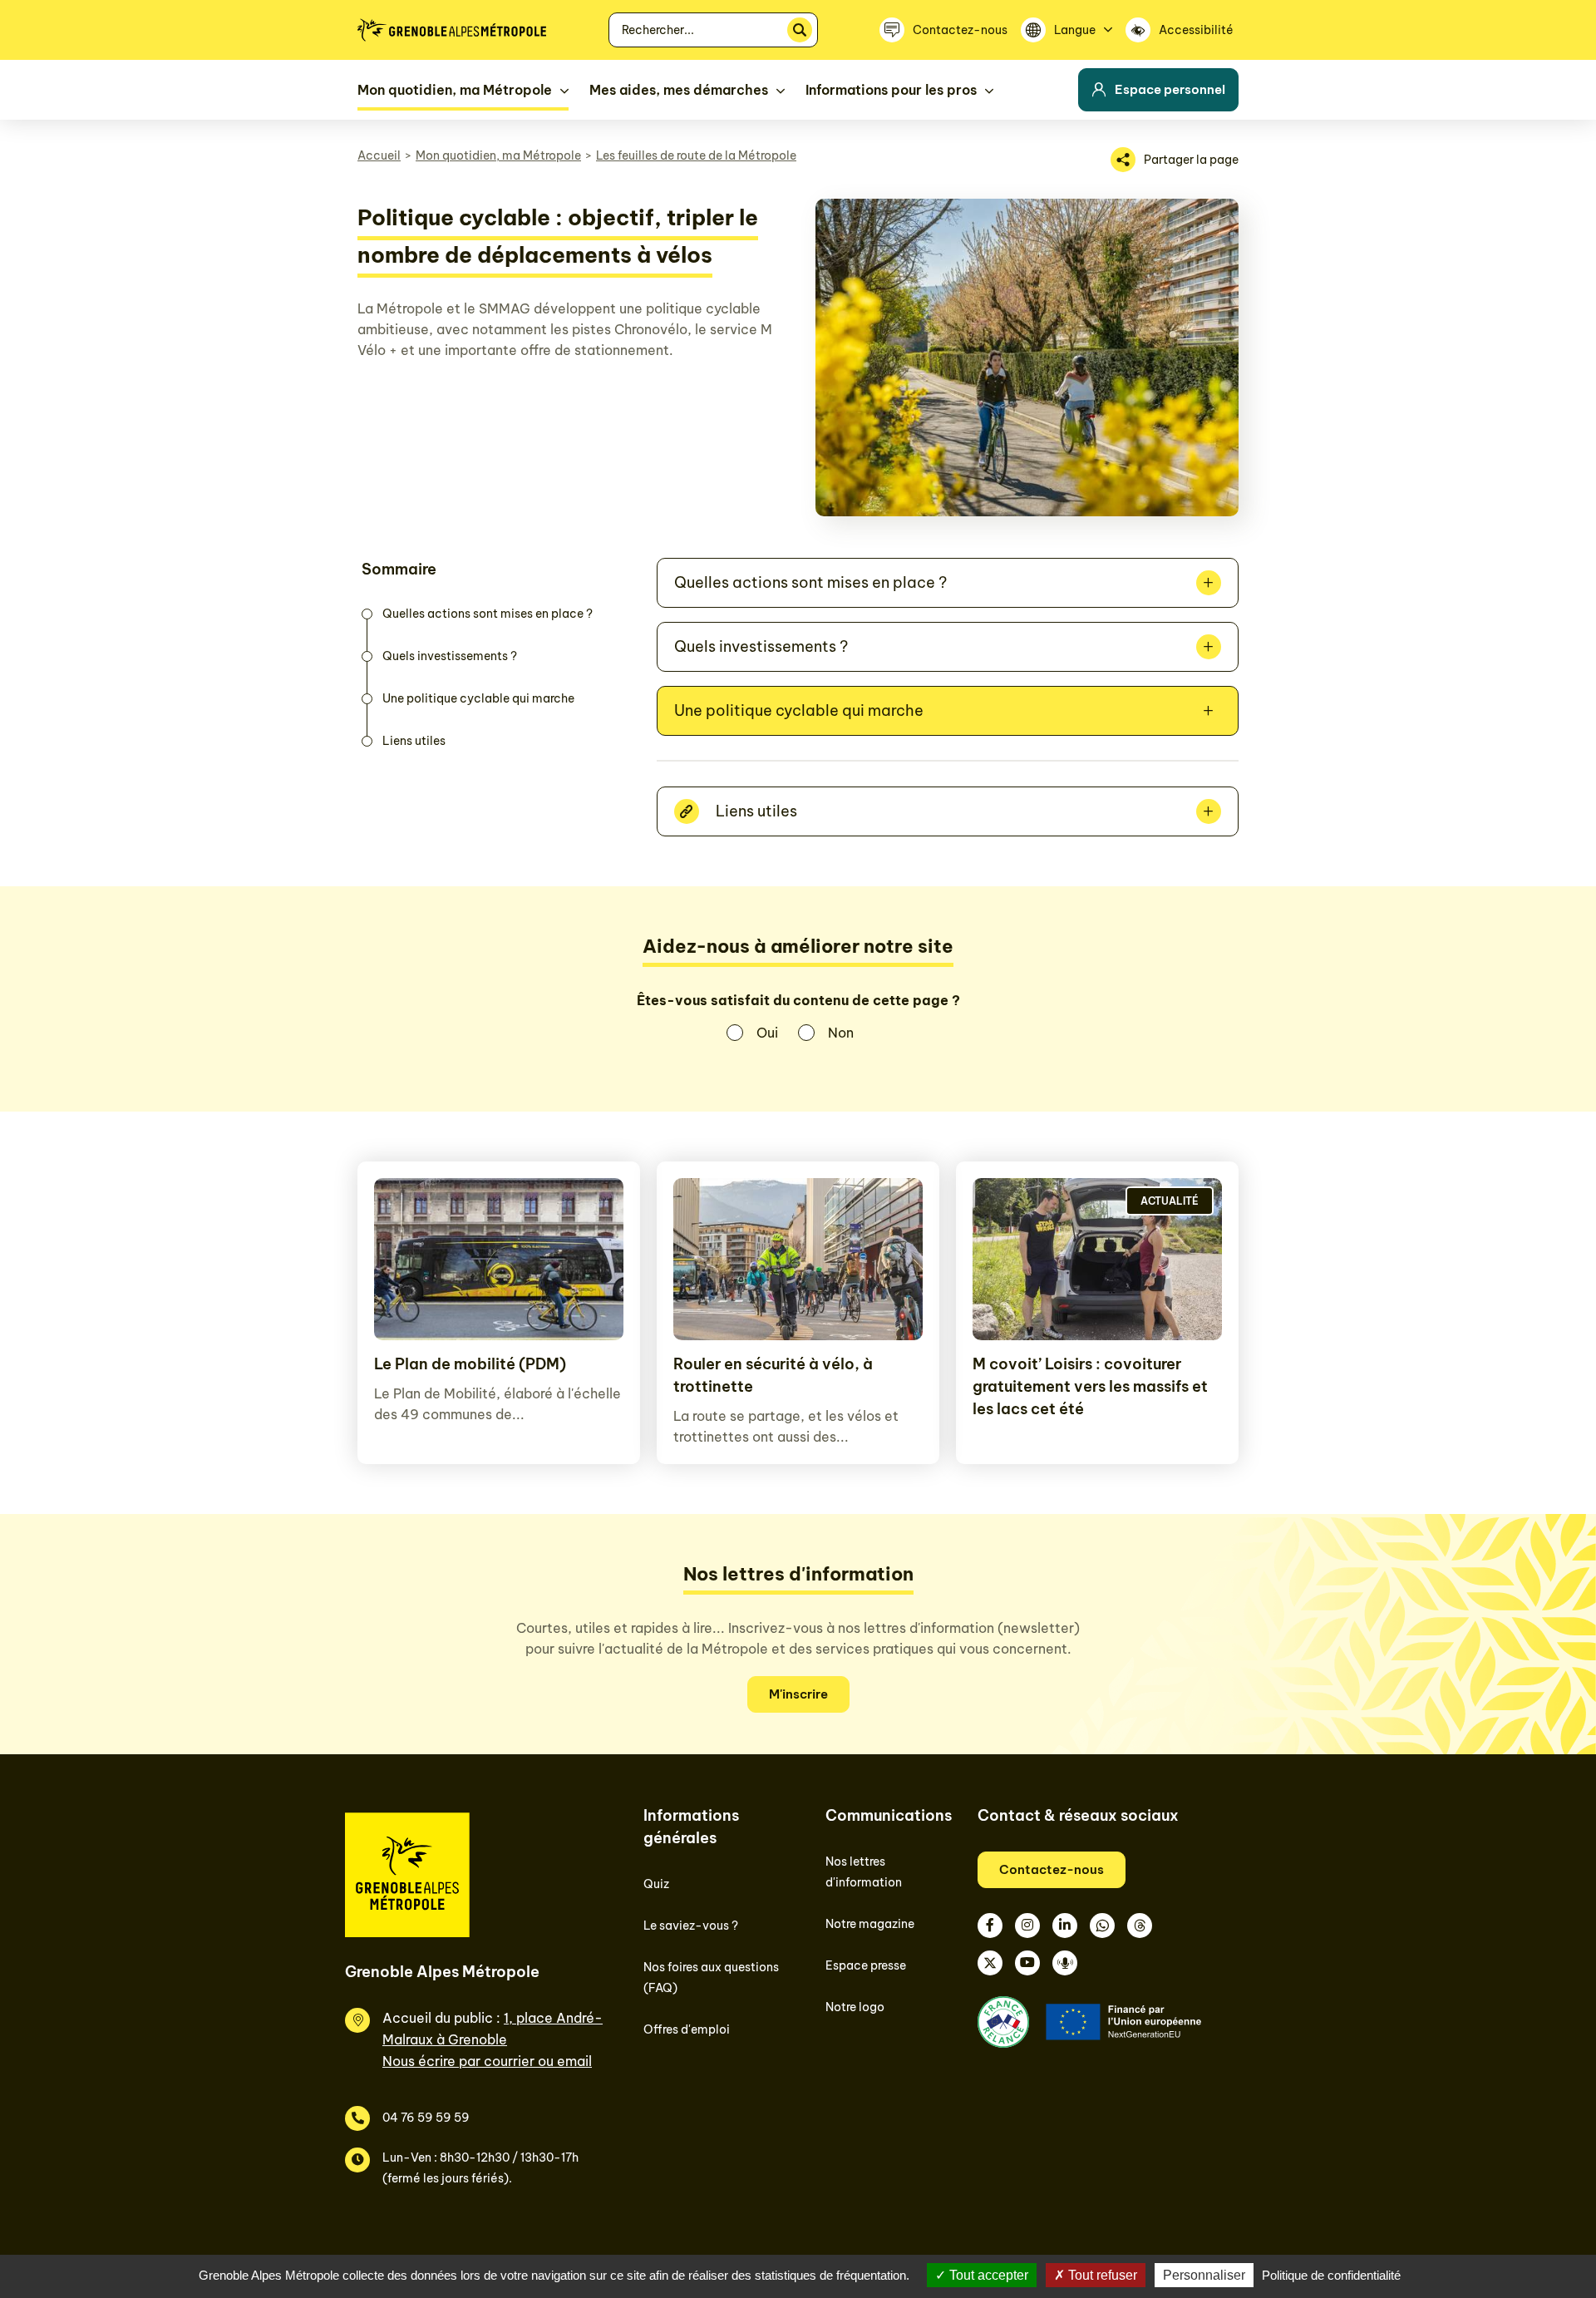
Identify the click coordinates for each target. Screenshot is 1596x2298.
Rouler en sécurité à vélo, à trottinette (773, 1375)
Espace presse (866, 1965)
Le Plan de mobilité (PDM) (470, 1364)
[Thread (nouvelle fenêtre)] (1140, 1926)
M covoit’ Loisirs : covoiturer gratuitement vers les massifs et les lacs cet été (1090, 1386)
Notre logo (855, 2007)
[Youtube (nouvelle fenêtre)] (1027, 1963)
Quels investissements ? (450, 656)
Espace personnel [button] (1170, 89)
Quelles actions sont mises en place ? (488, 614)
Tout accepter (987, 2275)
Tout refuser (1101, 2275)
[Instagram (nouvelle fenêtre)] (1027, 1926)
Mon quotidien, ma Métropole (498, 155)
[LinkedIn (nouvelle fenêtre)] (1065, 1926)
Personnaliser (1204, 2275)
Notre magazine (870, 1924)
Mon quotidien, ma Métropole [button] (455, 90)
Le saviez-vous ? (691, 1926)
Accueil (379, 155)
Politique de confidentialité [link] (1331, 2275)
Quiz (656, 1884)
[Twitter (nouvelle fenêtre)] (990, 1963)
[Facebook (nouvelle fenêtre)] (990, 1926)
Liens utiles (414, 741)
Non (841, 1033)
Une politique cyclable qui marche (478, 698)
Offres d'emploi (687, 2029)
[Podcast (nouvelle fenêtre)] (1065, 1963)
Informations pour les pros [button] (891, 90)
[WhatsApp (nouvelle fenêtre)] (1102, 1926)
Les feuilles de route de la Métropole (696, 155)
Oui (767, 1033)
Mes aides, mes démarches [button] (679, 90)
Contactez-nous (1052, 1869)
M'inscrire (798, 1694)
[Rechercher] (800, 30)
